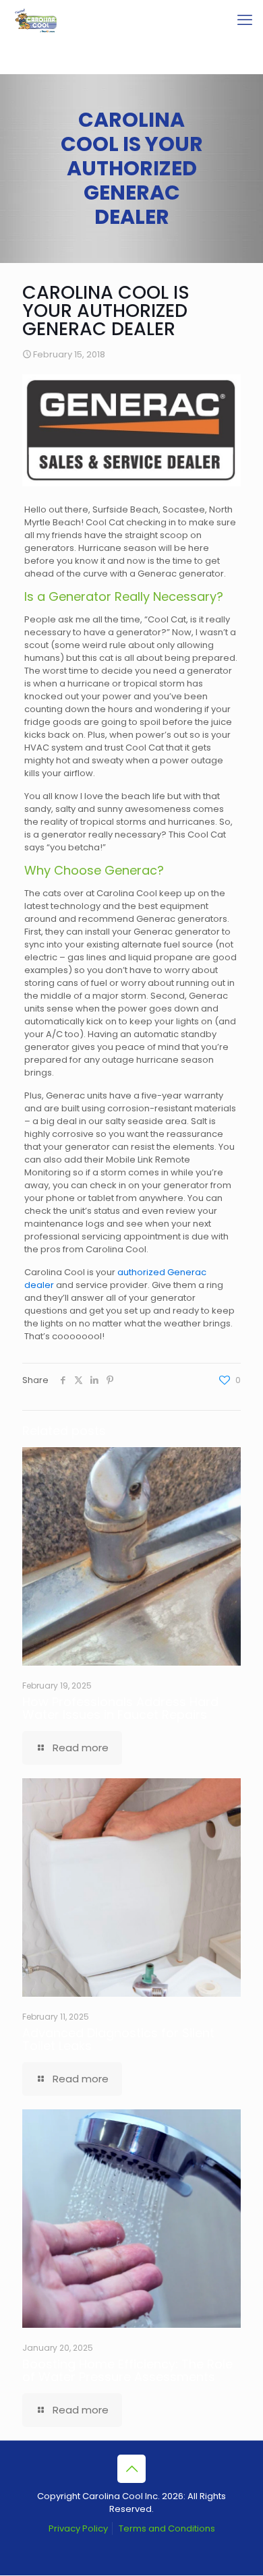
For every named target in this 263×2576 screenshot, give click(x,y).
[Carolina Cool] (36, 20)
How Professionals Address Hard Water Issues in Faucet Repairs (120, 1708)
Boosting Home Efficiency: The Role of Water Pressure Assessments (127, 2370)
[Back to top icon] (131, 2469)
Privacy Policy (78, 2528)
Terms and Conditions (167, 2528)
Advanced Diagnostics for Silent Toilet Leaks (118, 2039)
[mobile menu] (245, 20)
